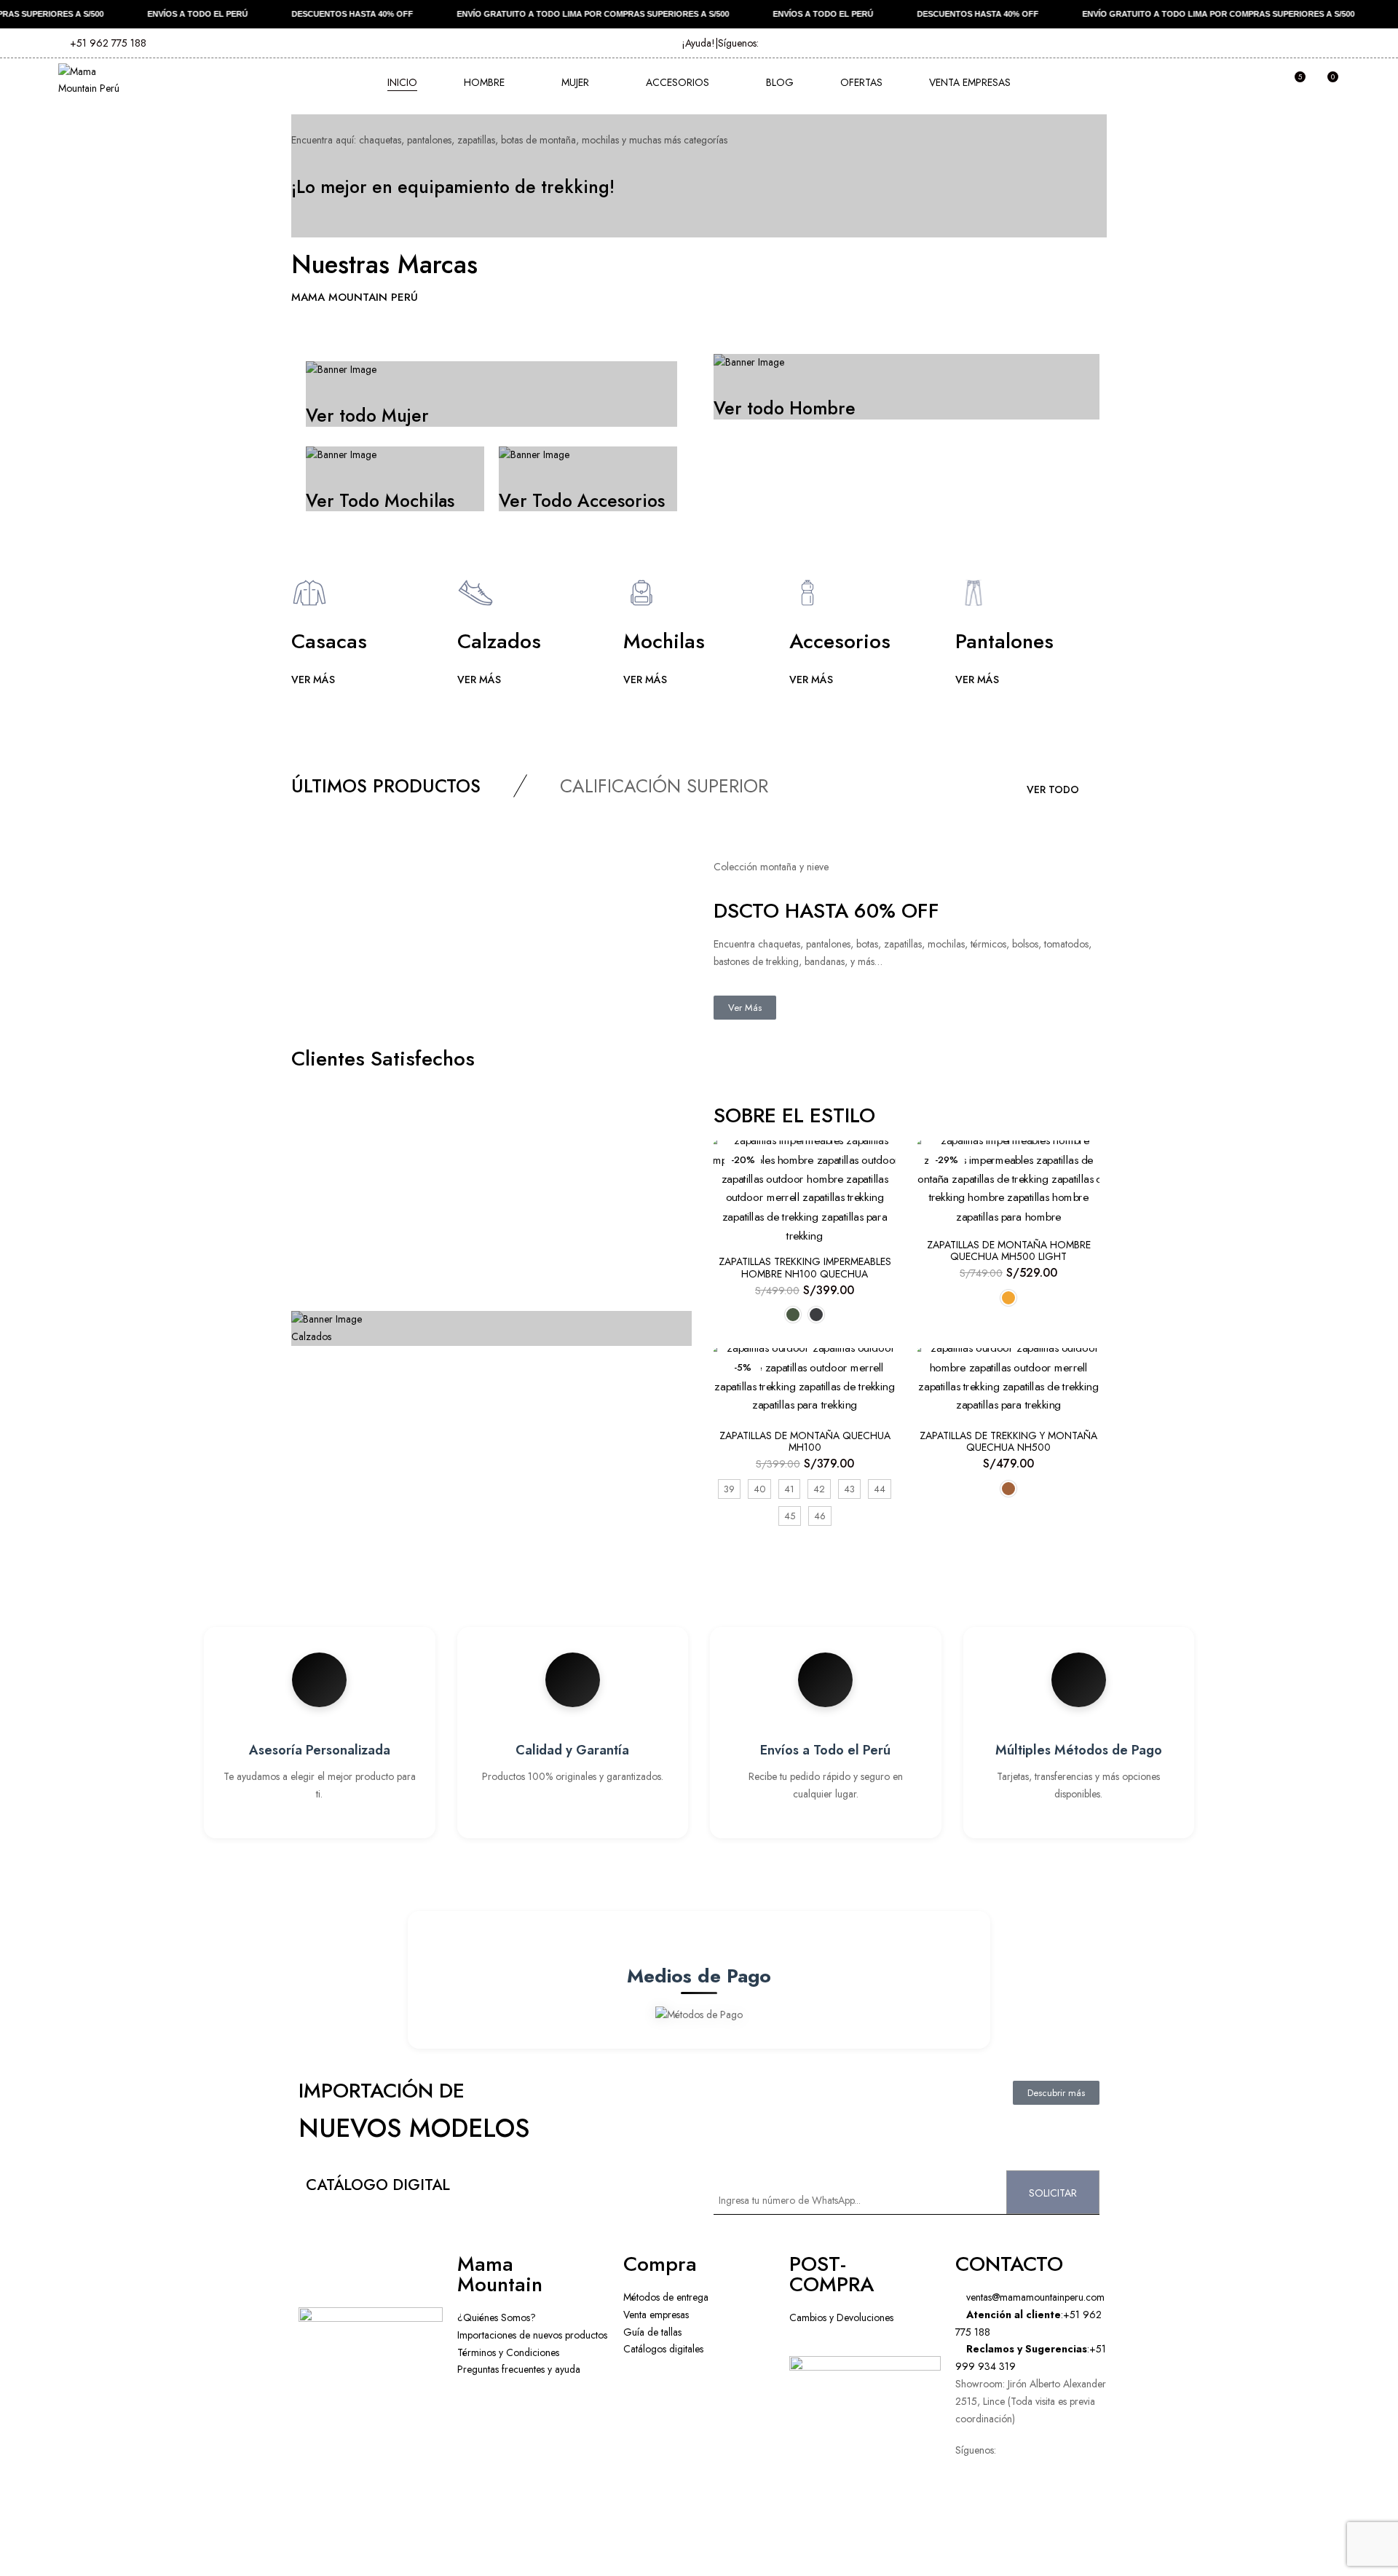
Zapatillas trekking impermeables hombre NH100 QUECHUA (805, 1268)
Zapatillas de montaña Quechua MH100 (805, 1442)
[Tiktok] (1013, 2545)
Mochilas (664, 641)
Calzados (499, 641)
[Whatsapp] (974, 2502)
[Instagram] (1052, 2502)
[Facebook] (1013, 2502)
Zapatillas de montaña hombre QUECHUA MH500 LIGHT (1009, 1251)
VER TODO (1053, 789)
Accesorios (840, 641)
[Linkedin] (974, 2545)
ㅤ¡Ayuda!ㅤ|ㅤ (700, 43)
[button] (1327, 83)
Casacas (329, 641)
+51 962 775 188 (107, 43)
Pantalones (1004, 641)
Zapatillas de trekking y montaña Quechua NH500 (1008, 1442)
